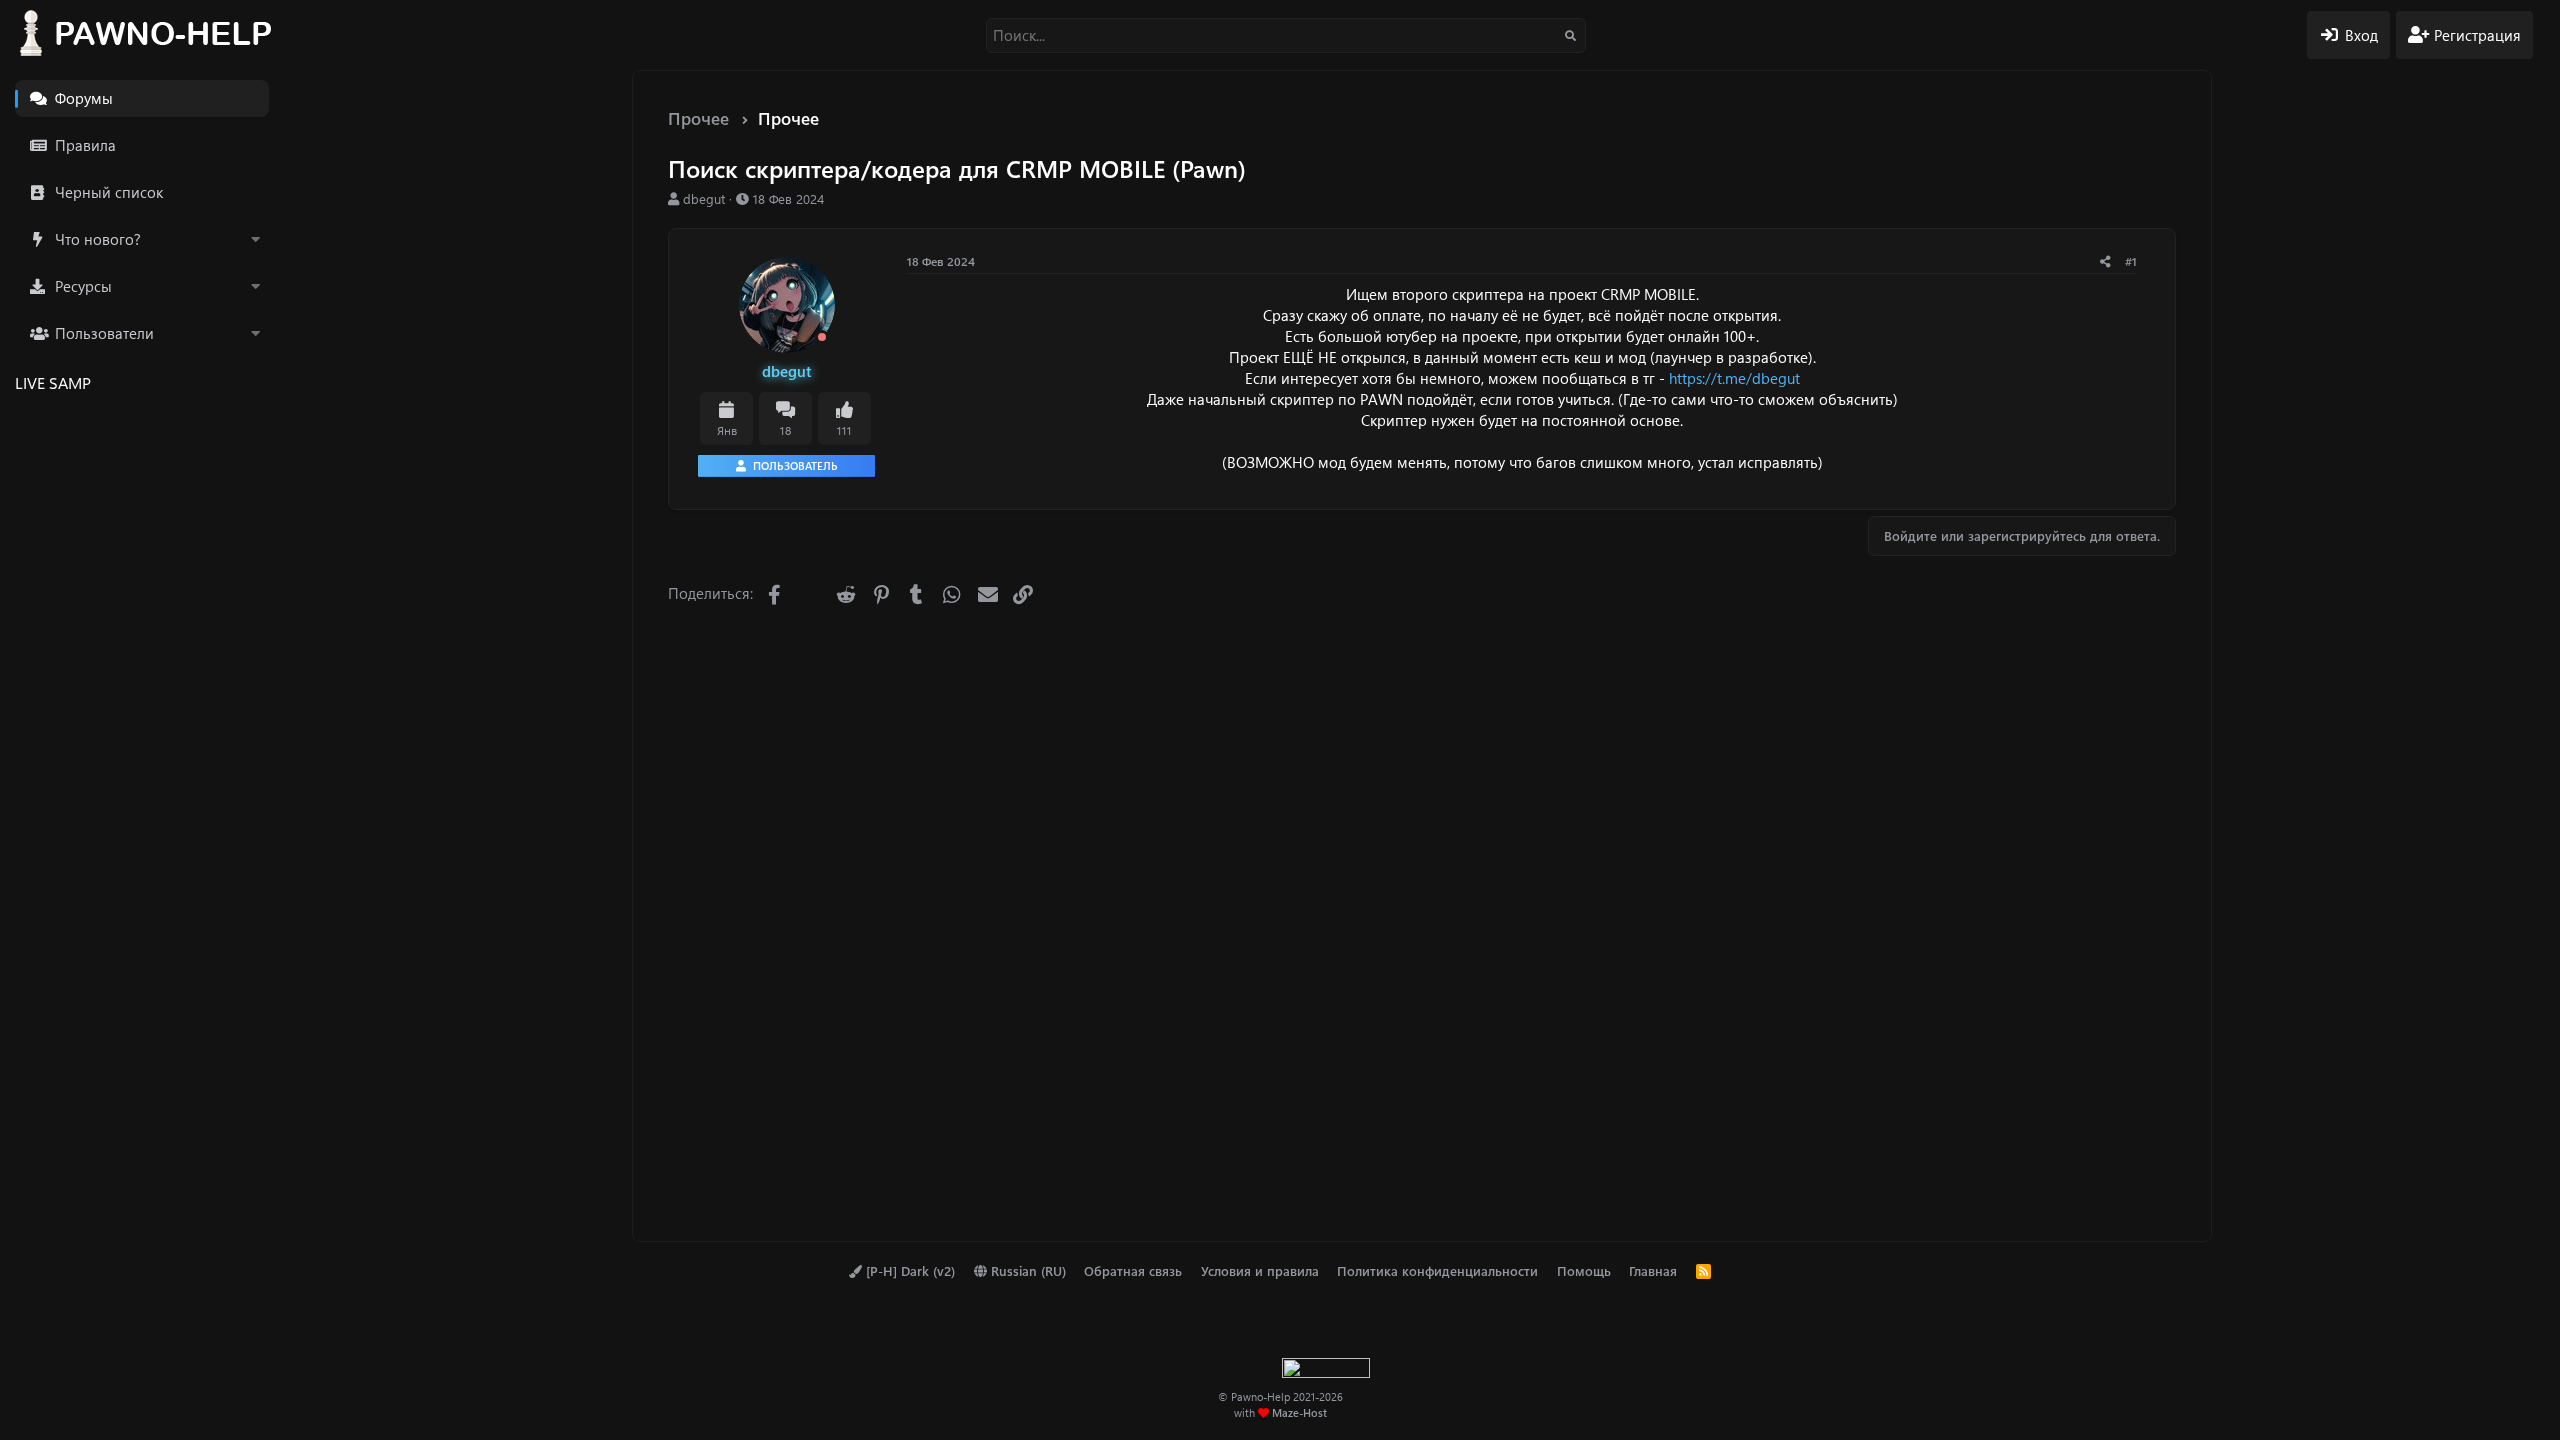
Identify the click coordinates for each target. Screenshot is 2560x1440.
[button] (255, 239)
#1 (2131, 261)
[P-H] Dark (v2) (908, 1270)
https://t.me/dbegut (1734, 378)
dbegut (704, 198)
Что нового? (98, 239)
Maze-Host (1299, 1412)
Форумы (84, 98)
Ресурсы (83, 286)
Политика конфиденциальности (1437, 1270)
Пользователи (104, 333)
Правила (85, 145)
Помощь (1584, 1270)
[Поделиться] (2105, 261)
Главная (1653, 1270)
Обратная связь (1133, 1270)
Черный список (109, 192)
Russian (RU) (1026, 1270)
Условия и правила (1260, 1270)
